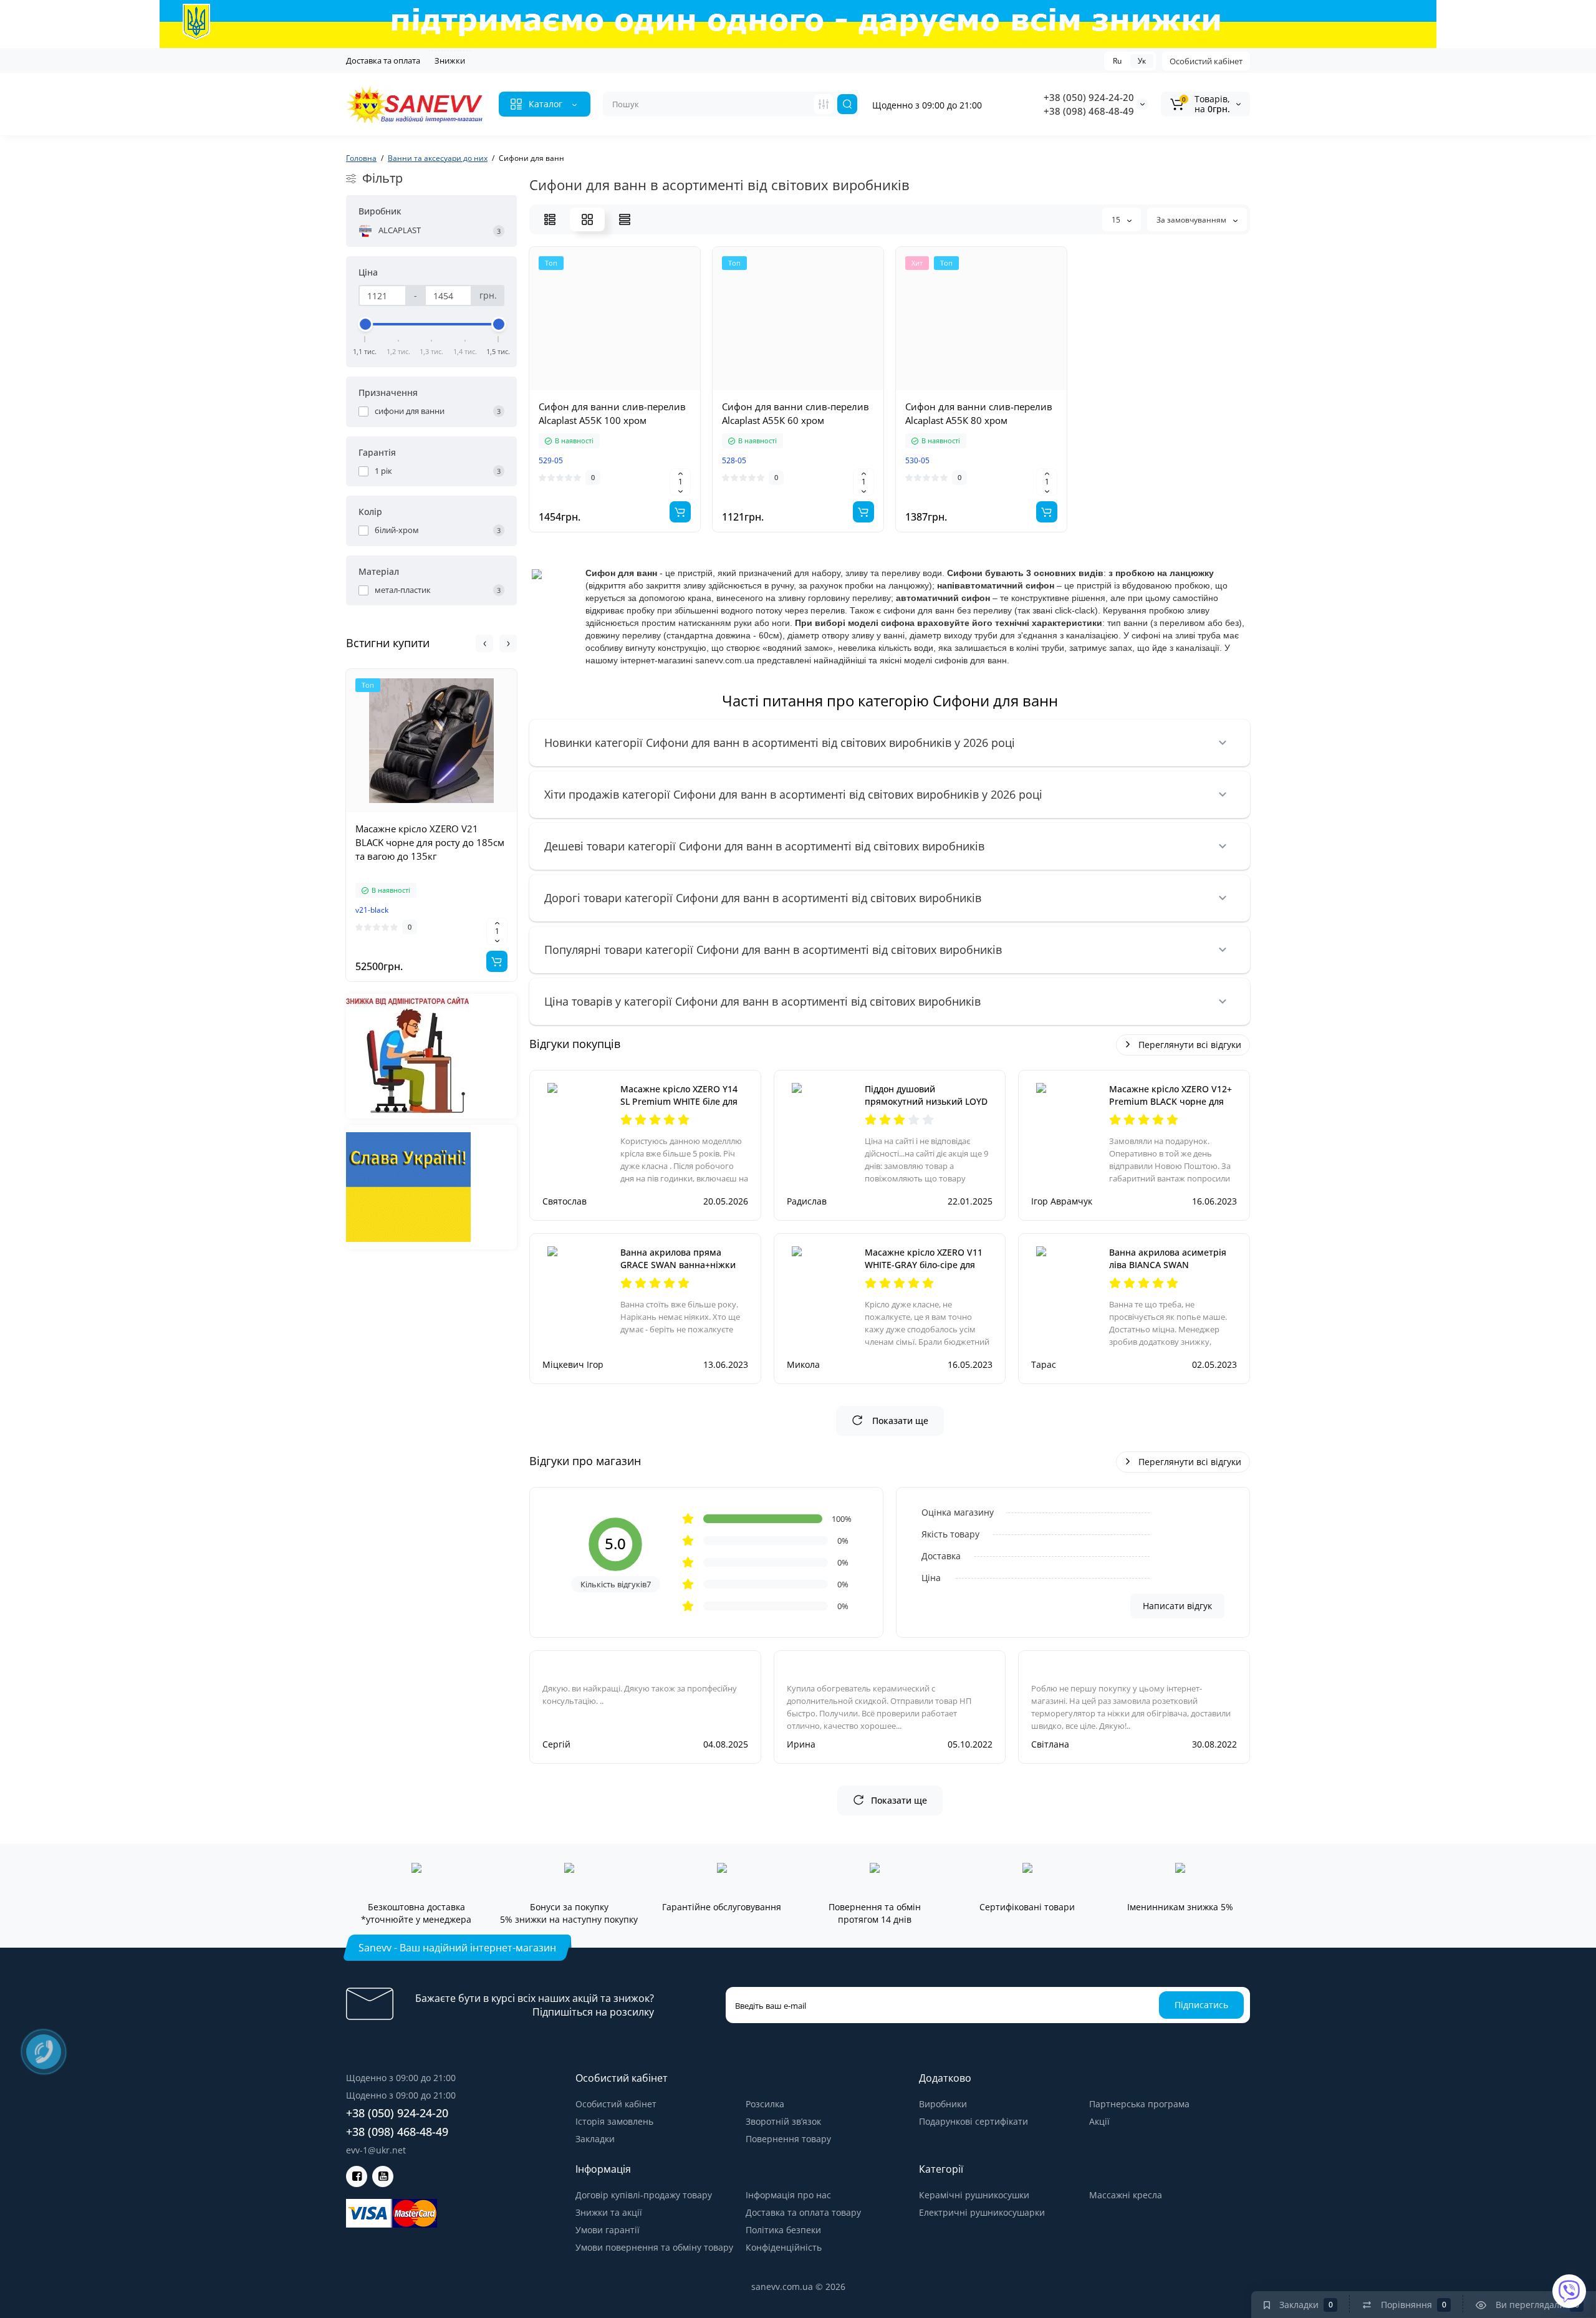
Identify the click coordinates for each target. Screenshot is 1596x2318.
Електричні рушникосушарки (982, 2212)
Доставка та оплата (383, 60)
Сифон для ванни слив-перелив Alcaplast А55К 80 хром (979, 413)
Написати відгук (1177, 1606)
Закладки (595, 2139)
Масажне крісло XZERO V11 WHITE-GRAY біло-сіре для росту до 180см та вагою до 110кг (924, 1271)
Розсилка (765, 2104)
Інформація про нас (788, 2195)
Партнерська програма (1139, 2104)
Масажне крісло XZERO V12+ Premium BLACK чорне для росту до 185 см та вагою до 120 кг (1171, 1108)
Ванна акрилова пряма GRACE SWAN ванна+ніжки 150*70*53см (678, 1265)
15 (1117, 220)
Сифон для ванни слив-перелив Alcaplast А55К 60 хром (796, 413)
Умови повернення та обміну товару (654, 2247)
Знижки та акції (609, 2212)
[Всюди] (824, 104)
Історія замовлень (614, 2121)
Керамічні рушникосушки (974, 2195)
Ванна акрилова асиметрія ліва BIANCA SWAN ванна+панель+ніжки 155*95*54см (1168, 1271)
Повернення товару (788, 2139)
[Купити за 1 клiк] (418, 812)
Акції (1099, 2121)
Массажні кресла (1126, 2195)
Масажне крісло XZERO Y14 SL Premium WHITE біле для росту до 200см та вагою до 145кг (679, 1108)
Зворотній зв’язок (783, 2121)
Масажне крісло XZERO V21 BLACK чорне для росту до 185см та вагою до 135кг (430, 842)
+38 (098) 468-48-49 (1089, 111)
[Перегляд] (390, 812)
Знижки (450, 60)
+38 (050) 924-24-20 (1089, 97)
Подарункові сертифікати (973, 2121)
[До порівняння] (445, 812)
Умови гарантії (608, 2230)
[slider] (365, 324)
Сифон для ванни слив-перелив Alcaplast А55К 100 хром (612, 413)
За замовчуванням (1192, 220)
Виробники (943, 2104)
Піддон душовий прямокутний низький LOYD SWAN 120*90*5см (926, 1101)
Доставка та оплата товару (803, 2212)
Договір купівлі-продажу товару (644, 2195)
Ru (1117, 61)
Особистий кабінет (1206, 61)
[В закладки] (473, 812)
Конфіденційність (784, 2247)
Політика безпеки (783, 2230)
